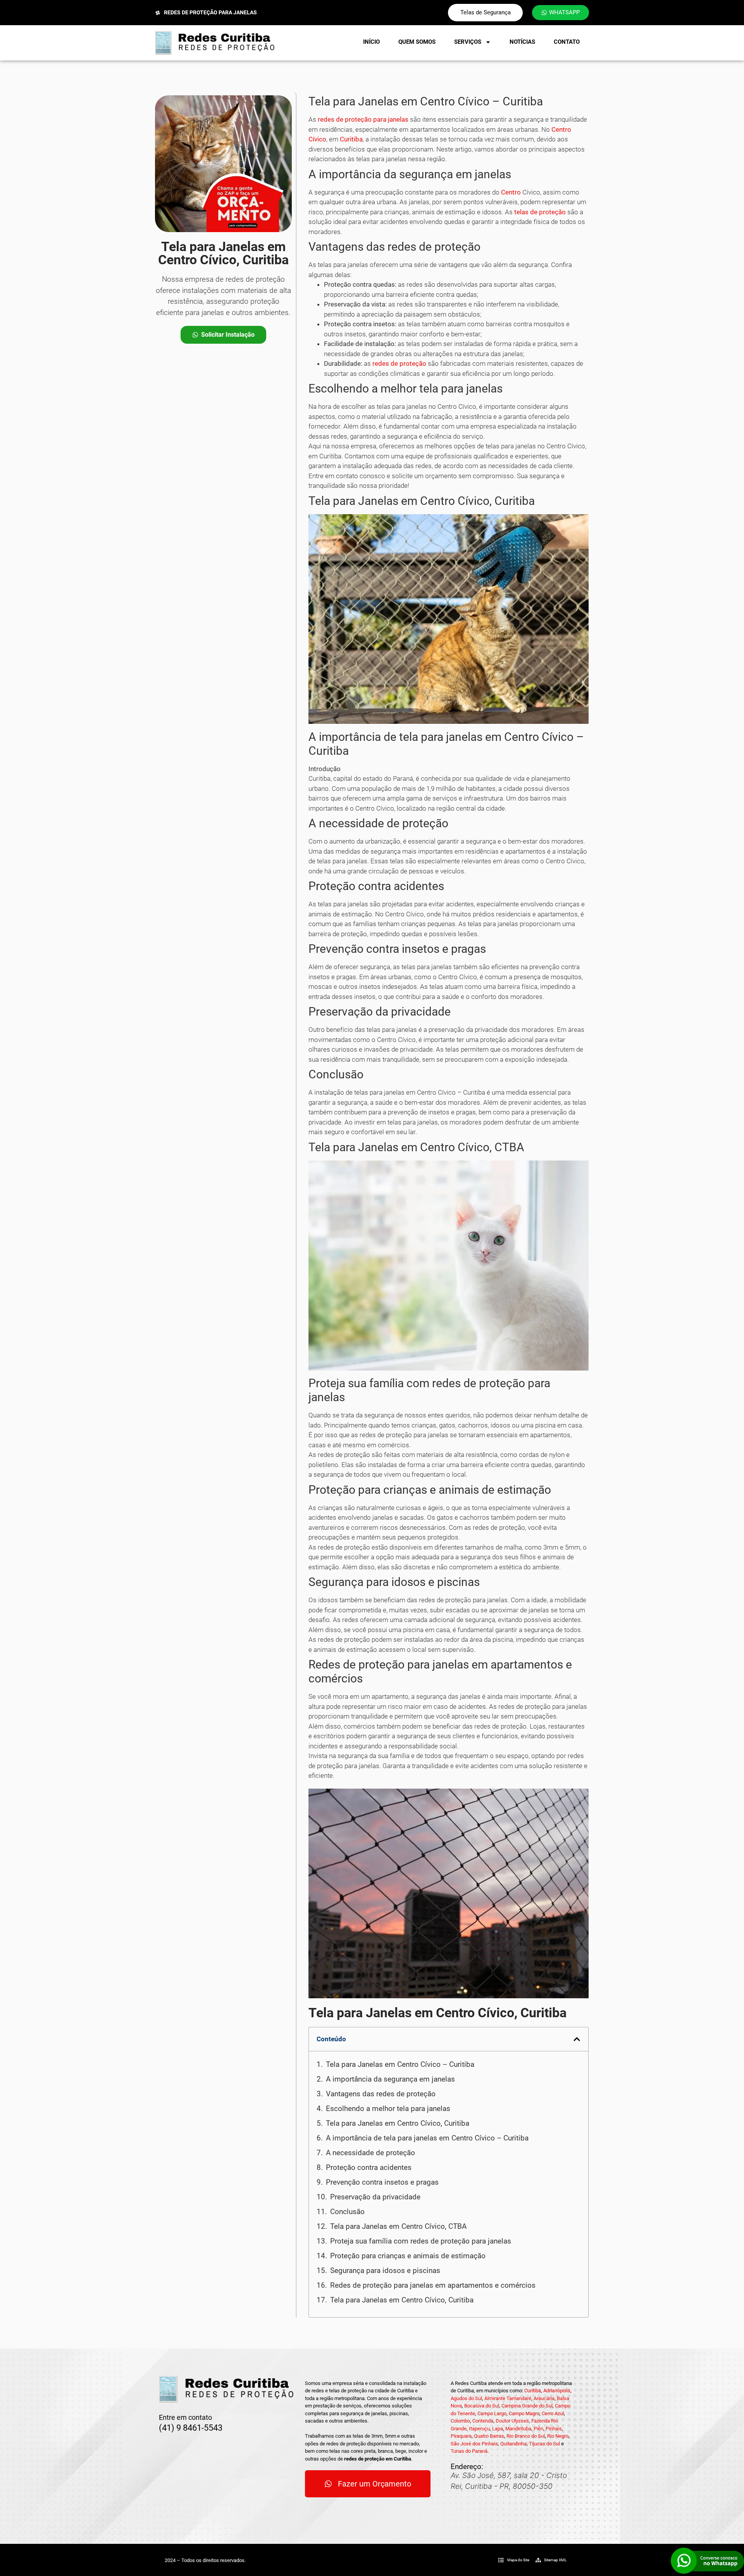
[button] (577, 2039)
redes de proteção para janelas (363, 119)
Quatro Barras (489, 2436)
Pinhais (554, 2429)
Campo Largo (492, 2413)
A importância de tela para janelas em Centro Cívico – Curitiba (427, 2138)
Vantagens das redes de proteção (381, 2094)
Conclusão (347, 2212)
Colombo (460, 2421)
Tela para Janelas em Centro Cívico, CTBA (398, 2226)
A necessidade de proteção (370, 2153)
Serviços (468, 42)
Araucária (544, 2398)
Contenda (483, 2421)
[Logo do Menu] (215, 43)
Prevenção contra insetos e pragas (382, 2182)
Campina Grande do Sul (527, 2406)
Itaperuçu (479, 2429)
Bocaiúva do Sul (482, 2406)
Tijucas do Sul (544, 2444)
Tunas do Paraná (469, 2451)
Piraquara (461, 2436)
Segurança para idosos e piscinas (385, 2270)
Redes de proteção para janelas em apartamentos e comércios (433, 2285)
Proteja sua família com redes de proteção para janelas (421, 2241)
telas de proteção (540, 212)
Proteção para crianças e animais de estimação (408, 2256)
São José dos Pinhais (474, 2444)
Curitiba (351, 139)
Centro (511, 192)
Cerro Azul (553, 2413)
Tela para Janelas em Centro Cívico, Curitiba (398, 2123)
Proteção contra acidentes (369, 2167)
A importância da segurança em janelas (390, 2079)
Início (371, 42)
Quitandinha (513, 2444)
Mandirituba (518, 2429)
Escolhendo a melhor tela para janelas (388, 2108)
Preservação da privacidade (375, 2197)
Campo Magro (524, 2413)
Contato (567, 42)
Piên (538, 2429)
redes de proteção (399, 363)
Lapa (498, 2429)
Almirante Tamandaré (508, 2398)
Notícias (522, 42)
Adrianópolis (557, 2391)
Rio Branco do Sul (526, 2436)
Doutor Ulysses (512, 2421)
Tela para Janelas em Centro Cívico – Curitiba (400, 2064)
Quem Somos (417, 42)
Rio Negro (558, 2436)
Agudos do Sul (466, 2398)
